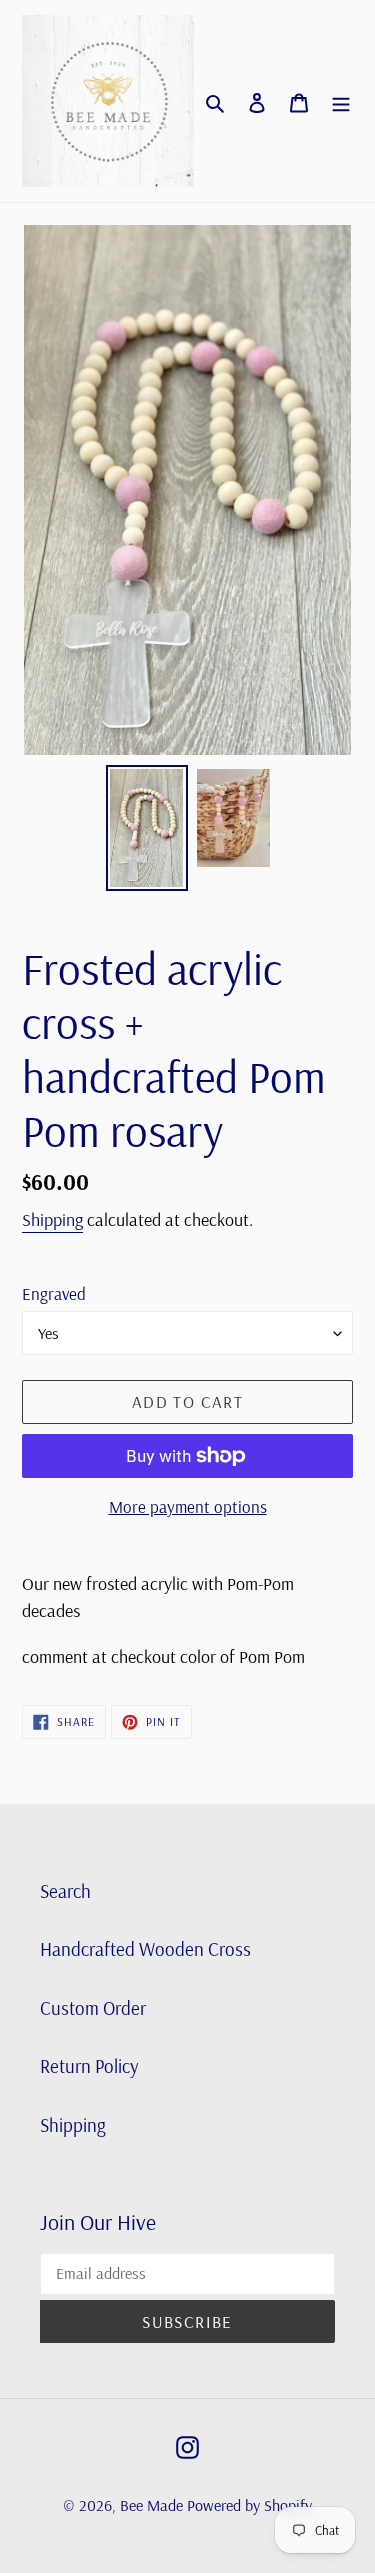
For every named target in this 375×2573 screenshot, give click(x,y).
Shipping (52, 1219)
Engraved (54, 1293)
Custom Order (93, 2008)
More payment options (188, 1506)
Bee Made (153, 2505)
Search (65, 1891)
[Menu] (341, 101)
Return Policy (89, 2066)
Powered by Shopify (249, 2505)
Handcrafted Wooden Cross (145, 1949)
